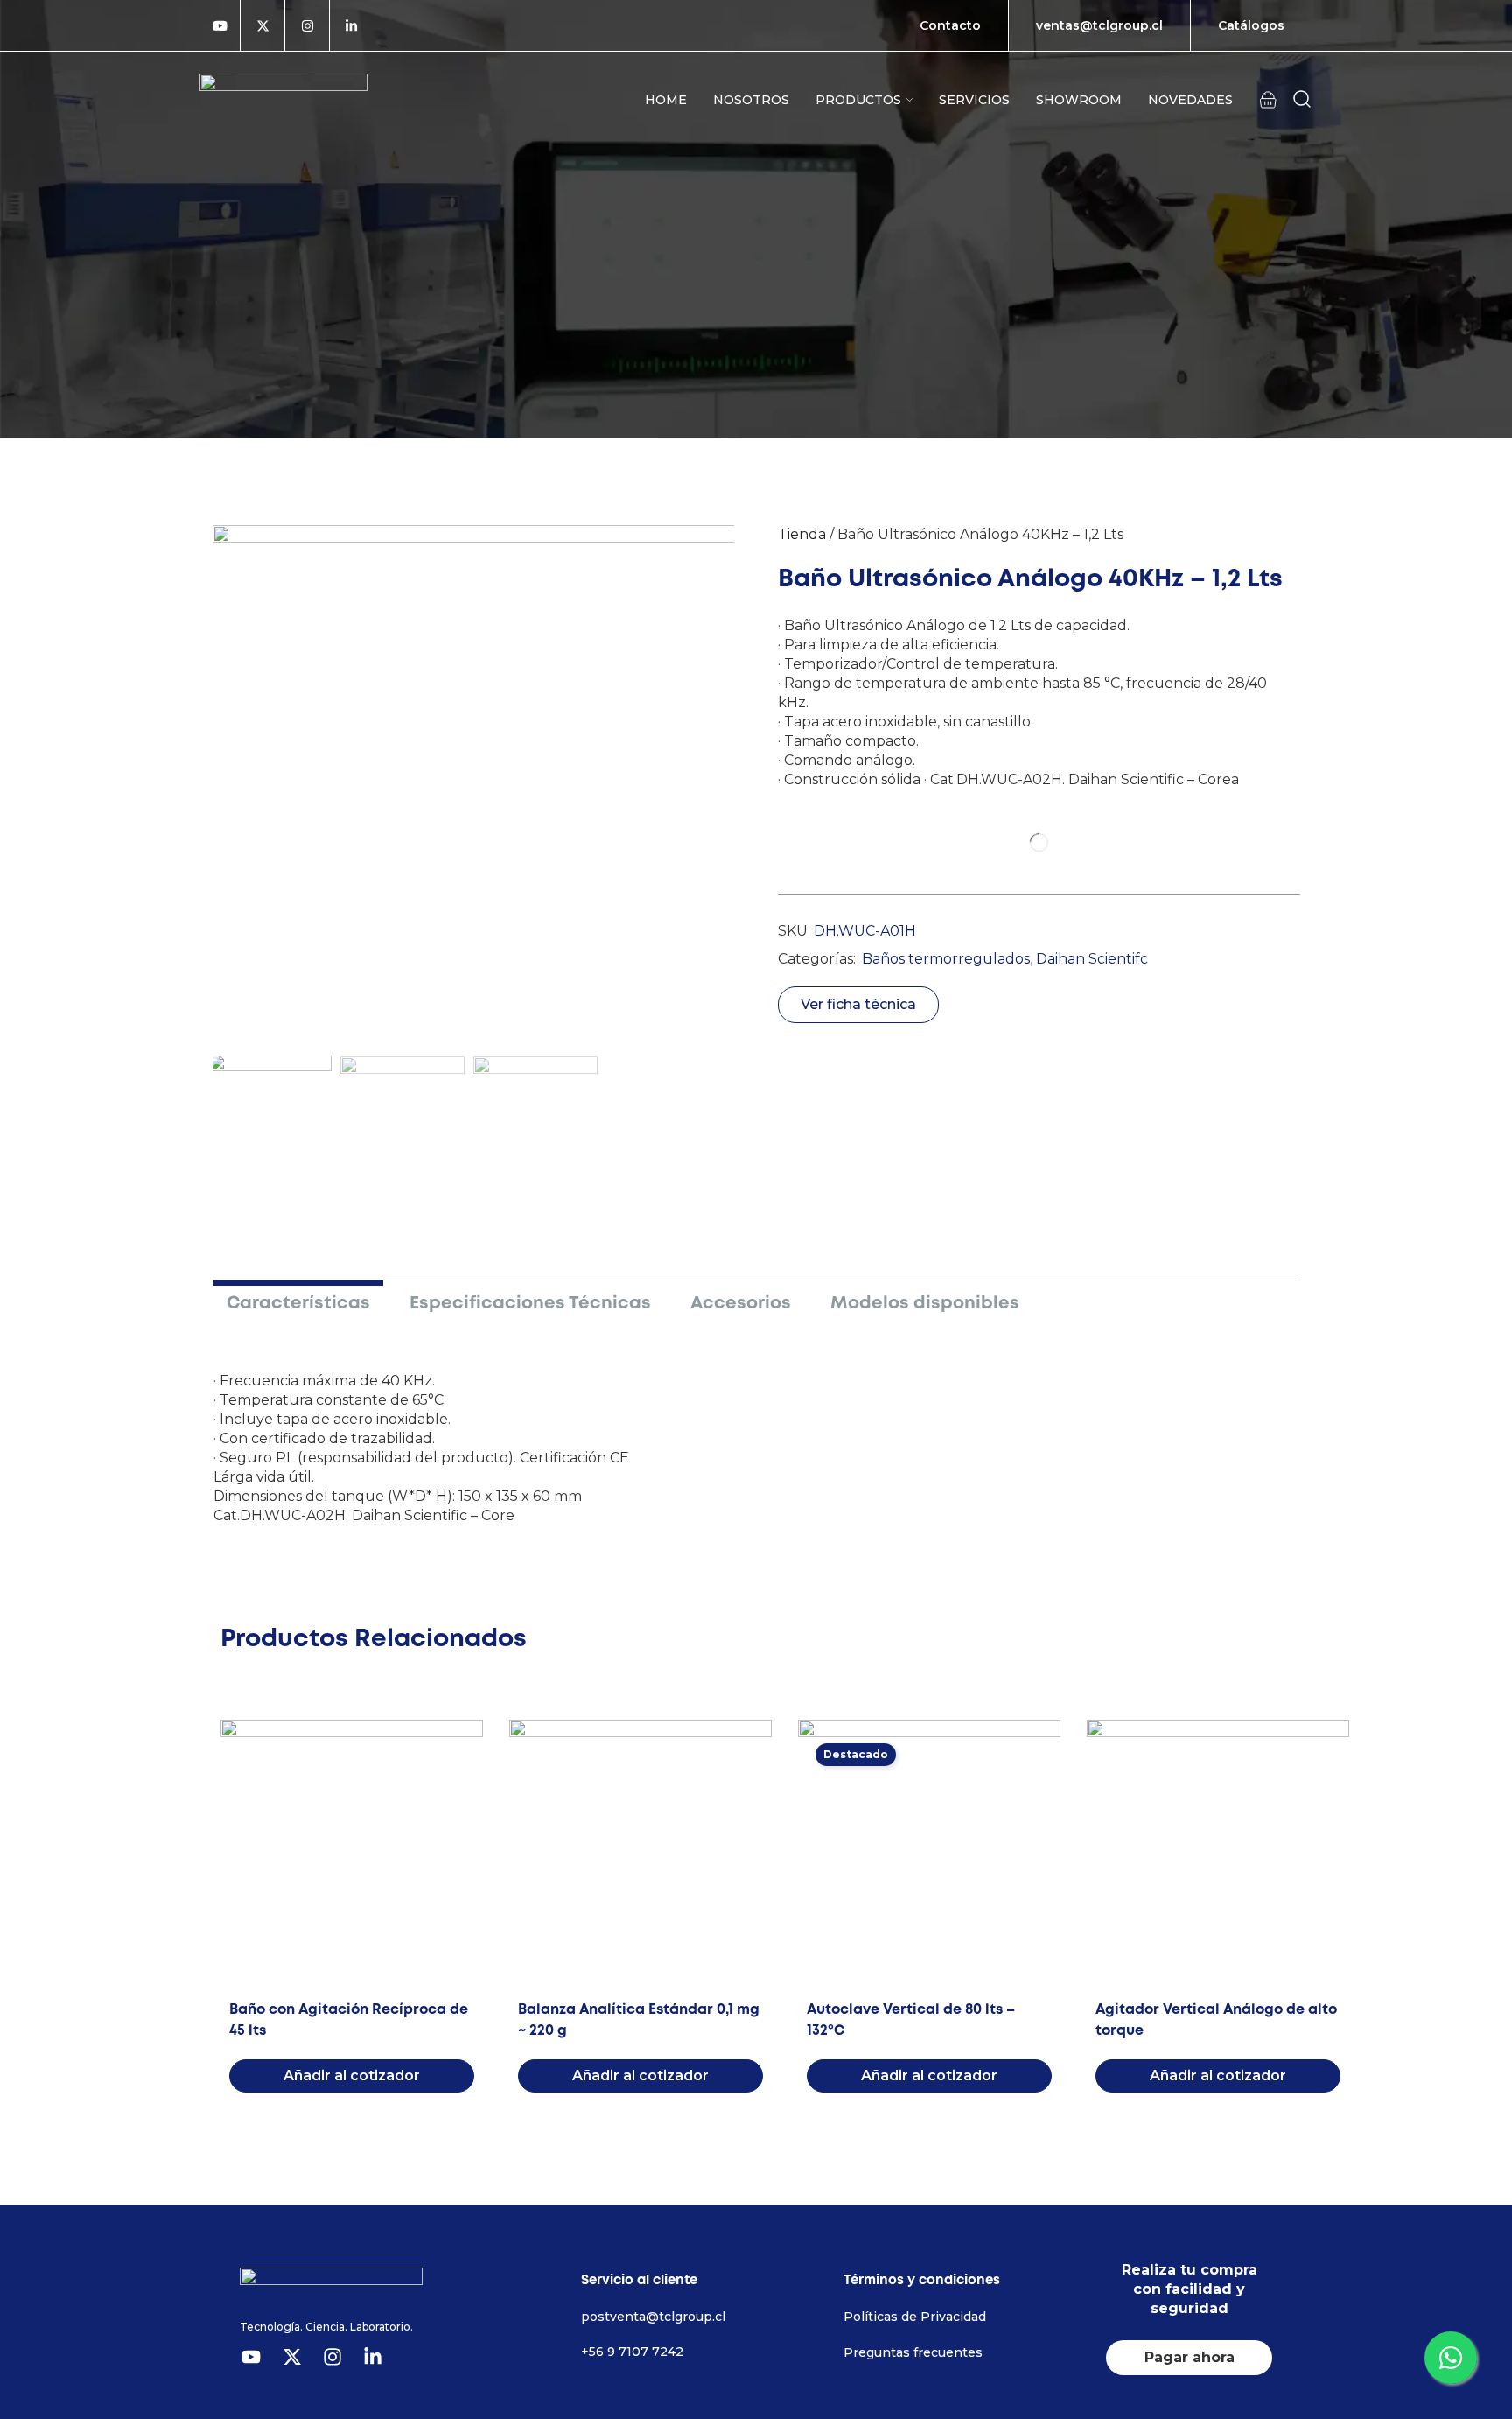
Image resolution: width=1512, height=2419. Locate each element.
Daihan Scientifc (1092, 959)
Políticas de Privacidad (915, 2317)
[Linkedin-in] (351, 25)
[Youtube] (220, 25)
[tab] (298, 1301)
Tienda (802, 534)
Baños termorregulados (946, 959)
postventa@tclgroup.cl (653, 2317)
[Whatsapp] (1451, 2358)
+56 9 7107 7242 (632, 2352)
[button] (1268, 99)
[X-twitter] (262, 25)
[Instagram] (307, 25)
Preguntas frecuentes (913, 2352)
